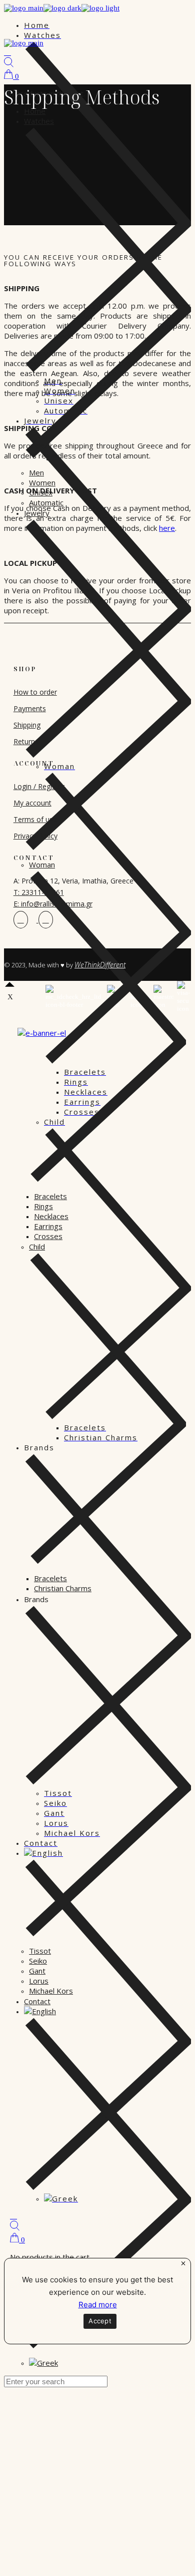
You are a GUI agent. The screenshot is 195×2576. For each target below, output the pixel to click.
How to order (35, 692)
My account (32, 803)
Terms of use (35, 819)
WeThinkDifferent (100, 965)
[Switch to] (40, 2011)
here (167, 528)
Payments (30, 708)
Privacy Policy (35, 836)
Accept (100, 2321)
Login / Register (39, 786)
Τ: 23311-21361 (39, 892)
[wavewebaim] (13, 2216)
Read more (98, 2305)
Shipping (27, 725)
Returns (26, 741)
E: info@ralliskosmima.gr (53, 904)
